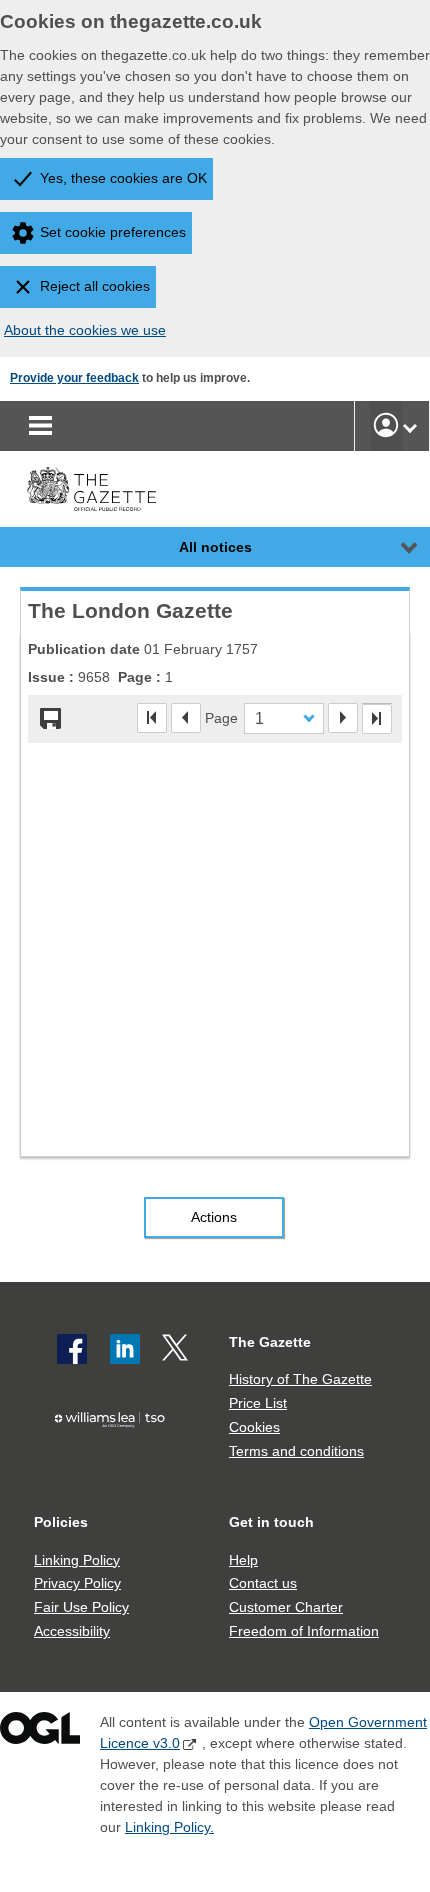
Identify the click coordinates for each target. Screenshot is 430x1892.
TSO (114, 1455)
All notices (215, 547)
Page (221, 717)
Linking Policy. (169, 1827)
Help (243, 1560)
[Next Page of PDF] (343, 718)
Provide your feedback (74, 378)
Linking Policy (77, 1560)
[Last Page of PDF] (377, 719)
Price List (258, 1403)
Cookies (254, 1427)
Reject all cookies (95, 286)
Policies (61, 1522)
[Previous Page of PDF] (186, 718)
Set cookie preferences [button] (113, 232)
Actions (214, 1217)
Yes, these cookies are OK (123, 178)
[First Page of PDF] (152, 718)
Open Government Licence (40, 1732)
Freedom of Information (304, 1631)
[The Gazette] (91, 489)
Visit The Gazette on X (177, 1349)
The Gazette (270, 1342)
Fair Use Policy (81, 1607)
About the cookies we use (85, 330)
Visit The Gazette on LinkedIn (125, 1349)
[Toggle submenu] (410, 426)
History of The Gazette (300, 1379)
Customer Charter (286, 1607)
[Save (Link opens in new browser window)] (51, 719)
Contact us (263, 1583)
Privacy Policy (77, 1583)
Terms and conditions (296, 1451)
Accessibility (72, 1631)
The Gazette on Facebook (72, 1349)
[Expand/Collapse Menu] (394, 547)
